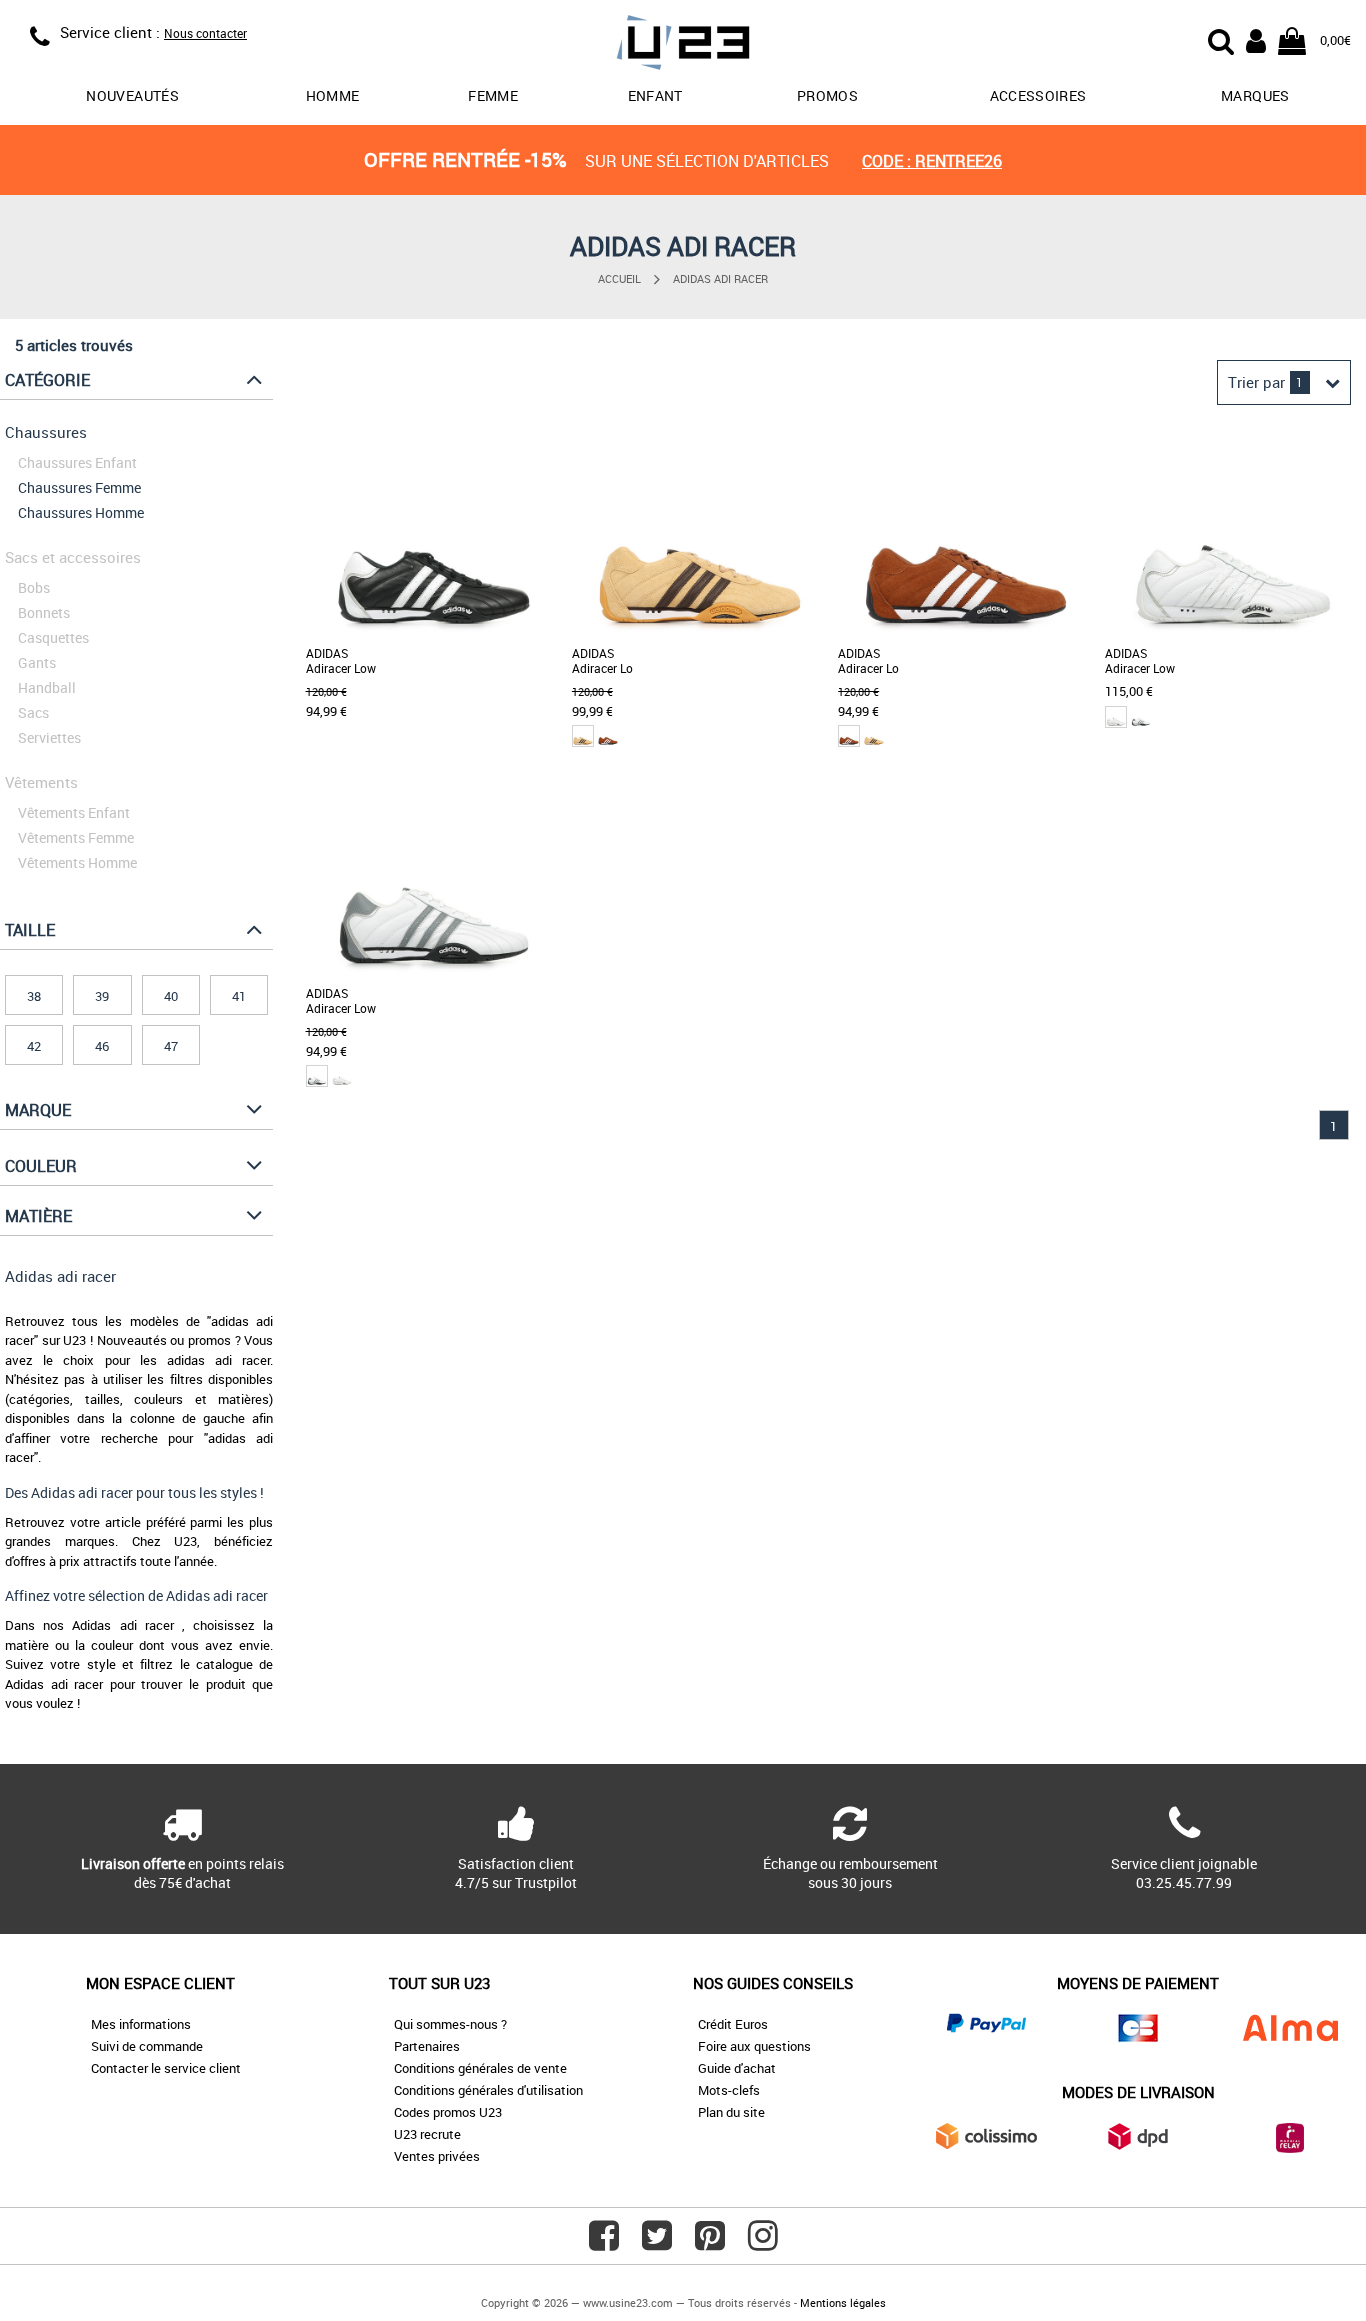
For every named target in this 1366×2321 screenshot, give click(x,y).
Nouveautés (132, 95)
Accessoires (1038, 95)
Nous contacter (205, 33)
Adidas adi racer (720, 278)
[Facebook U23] (604, 2243)
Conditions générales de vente (480, 2068)
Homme (333, 95)
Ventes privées (437, 2156)
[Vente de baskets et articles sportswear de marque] (683, 45)
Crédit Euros (733, 2024)
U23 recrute (427, 2134)
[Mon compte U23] (1256, 39)
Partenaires (427, 2046)
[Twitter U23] (657, 2243)
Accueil (619, 278)
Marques (1255, 95)
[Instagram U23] (763, 2243)
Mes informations (141, 2024)
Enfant (655, 95)
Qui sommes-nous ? (450, 2024)
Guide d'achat (737, 2068)
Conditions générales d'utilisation (488, 2090)
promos (827, 95)
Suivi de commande (147, 2046)
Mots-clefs (729, 2090)
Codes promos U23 (448, 2112)
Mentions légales (843, 2302)
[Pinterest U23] (710, 2243)
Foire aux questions (754, 2046)
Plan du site (731, 2112)
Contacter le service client (166, 2068)
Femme (493, 95)
